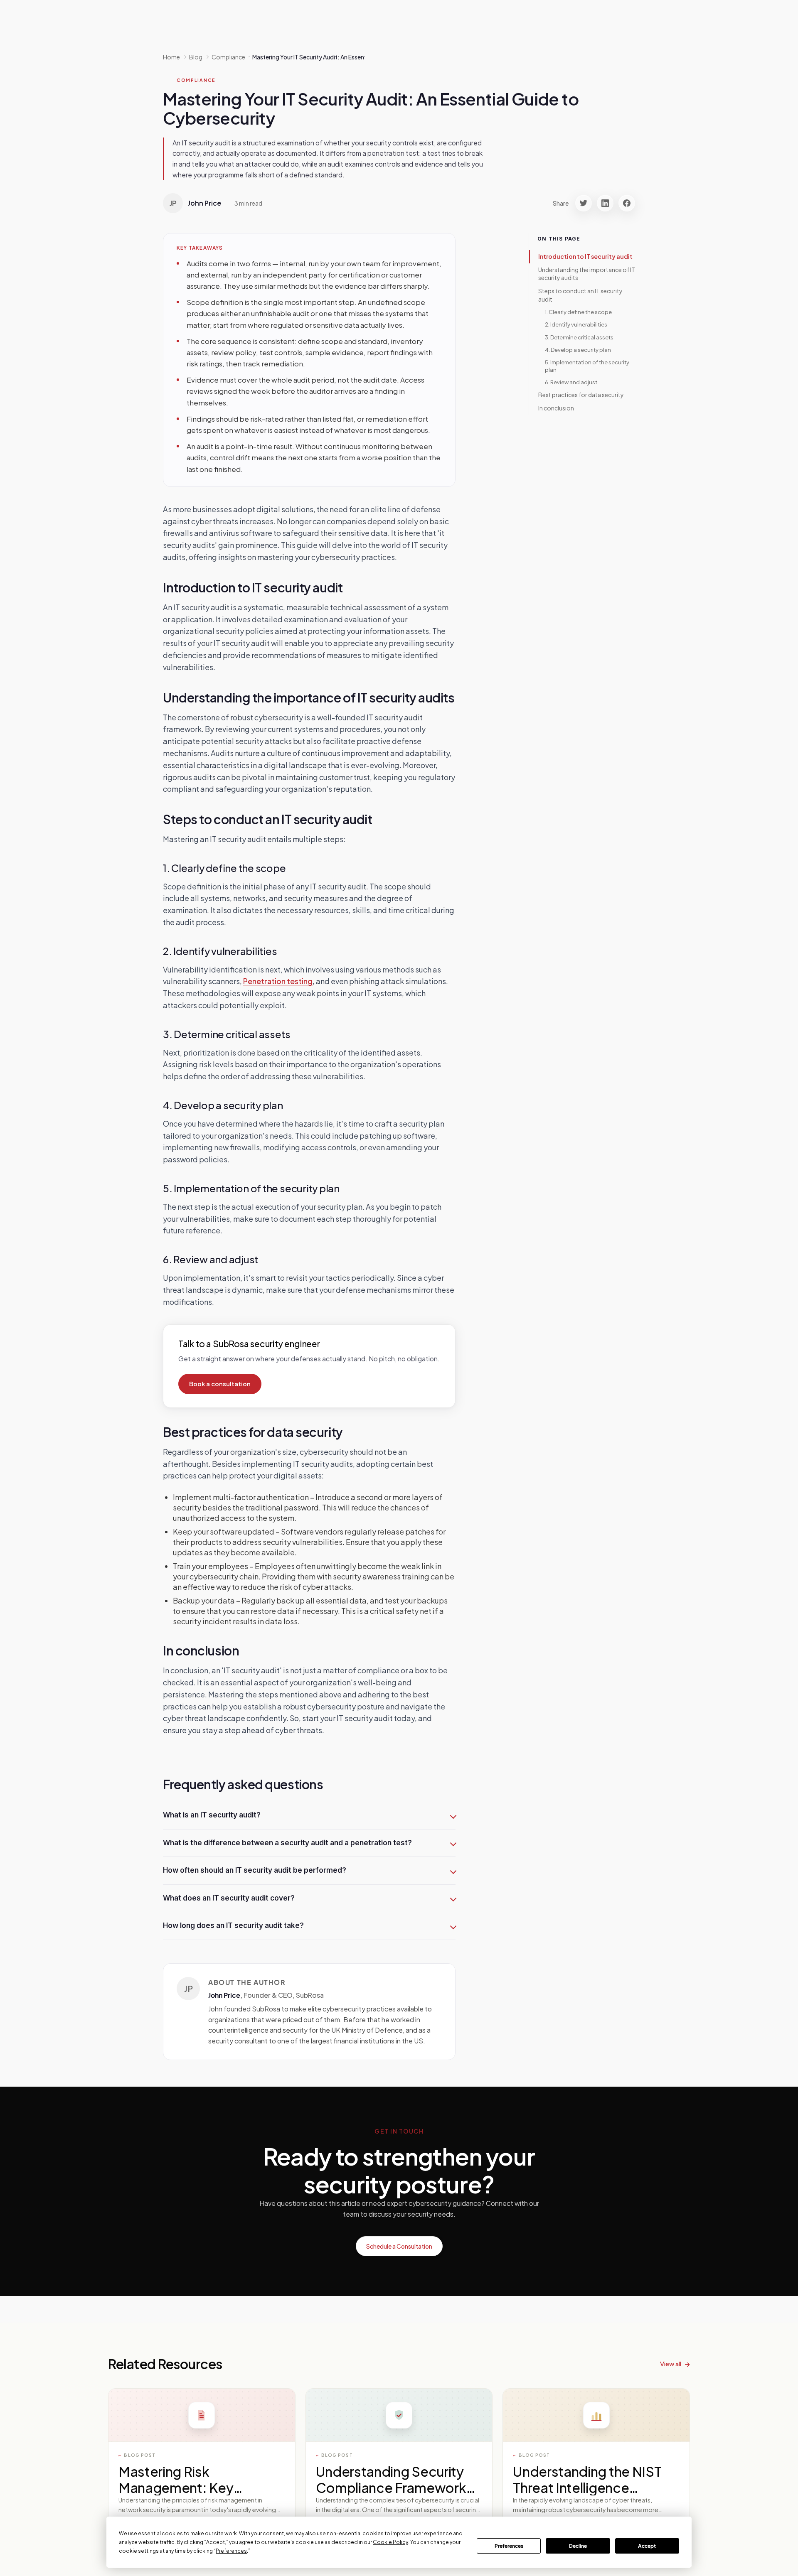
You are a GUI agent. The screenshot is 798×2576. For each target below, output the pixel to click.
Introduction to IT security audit (585, 256)
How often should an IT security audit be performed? (255, 1870)
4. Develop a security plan (578, 350)
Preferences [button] (231, 2551)
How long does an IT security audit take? (233, 1925)
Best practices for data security (581, 395)
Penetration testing (278, 981)
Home (171, 57)
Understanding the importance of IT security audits (587, 274)
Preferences (509, 2546)
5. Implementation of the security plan (587, 366)
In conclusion (556, 408)
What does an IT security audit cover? (229, 1898)
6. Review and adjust (571, 382)
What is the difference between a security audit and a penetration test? (287, 1843)
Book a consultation (220, 1384)
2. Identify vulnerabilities (576, 325)
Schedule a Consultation (399, 2246)
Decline (578, 2546)
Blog (196, 57)
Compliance (196, 80)
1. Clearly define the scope (578, 312)
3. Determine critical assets (579, 337)
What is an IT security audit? (212, 1815)
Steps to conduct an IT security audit (580, 295)
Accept (647, 2546)
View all (671, 2364)
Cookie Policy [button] (390, 2542)
